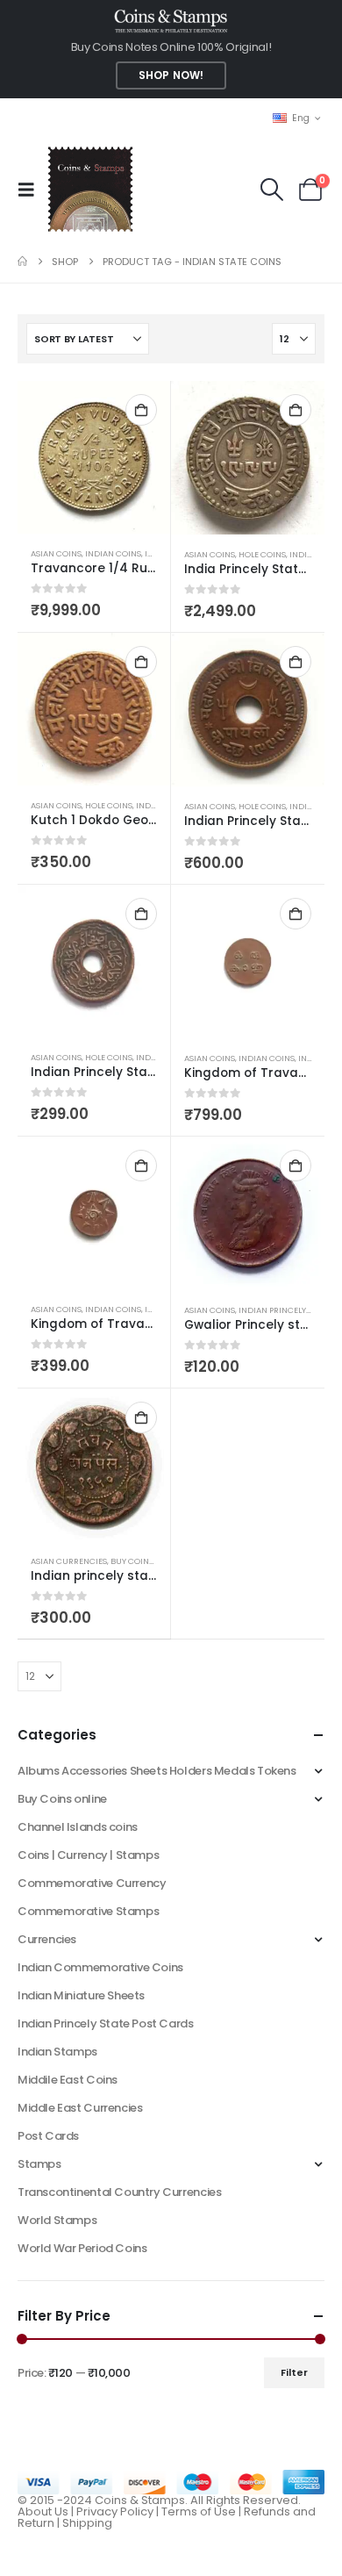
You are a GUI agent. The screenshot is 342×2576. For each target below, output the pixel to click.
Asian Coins (56, 553)
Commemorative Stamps (88, 1911)
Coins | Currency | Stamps (88, 1855)
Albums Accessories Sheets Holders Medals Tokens (157, 1771)
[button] (32, 190)
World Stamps (57, 2220)
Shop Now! (171, 75)
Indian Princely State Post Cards (106, 2023)
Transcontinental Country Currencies (119, 2192)
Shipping (87, 2523)
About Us (43, 2511)
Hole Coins (262, 554)
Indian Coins (113, 553)
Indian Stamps (57, 2052)
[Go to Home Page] (22, 262)
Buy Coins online (147, 1561)
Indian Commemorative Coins (100, 1967)
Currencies (47, 1939)
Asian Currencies (69, 1561)
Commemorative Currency (92, 1883)
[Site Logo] (90, 189)
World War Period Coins (82, 2248)
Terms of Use (199, 2511)
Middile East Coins (68, 2080)
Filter (294, 2372)
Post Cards (48, 2136)
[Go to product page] (94, 457)
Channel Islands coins (78, 1827)
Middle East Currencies (80, 2108)
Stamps (39, 2164)
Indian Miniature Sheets (81, 1995)
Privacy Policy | (119, 2511)
